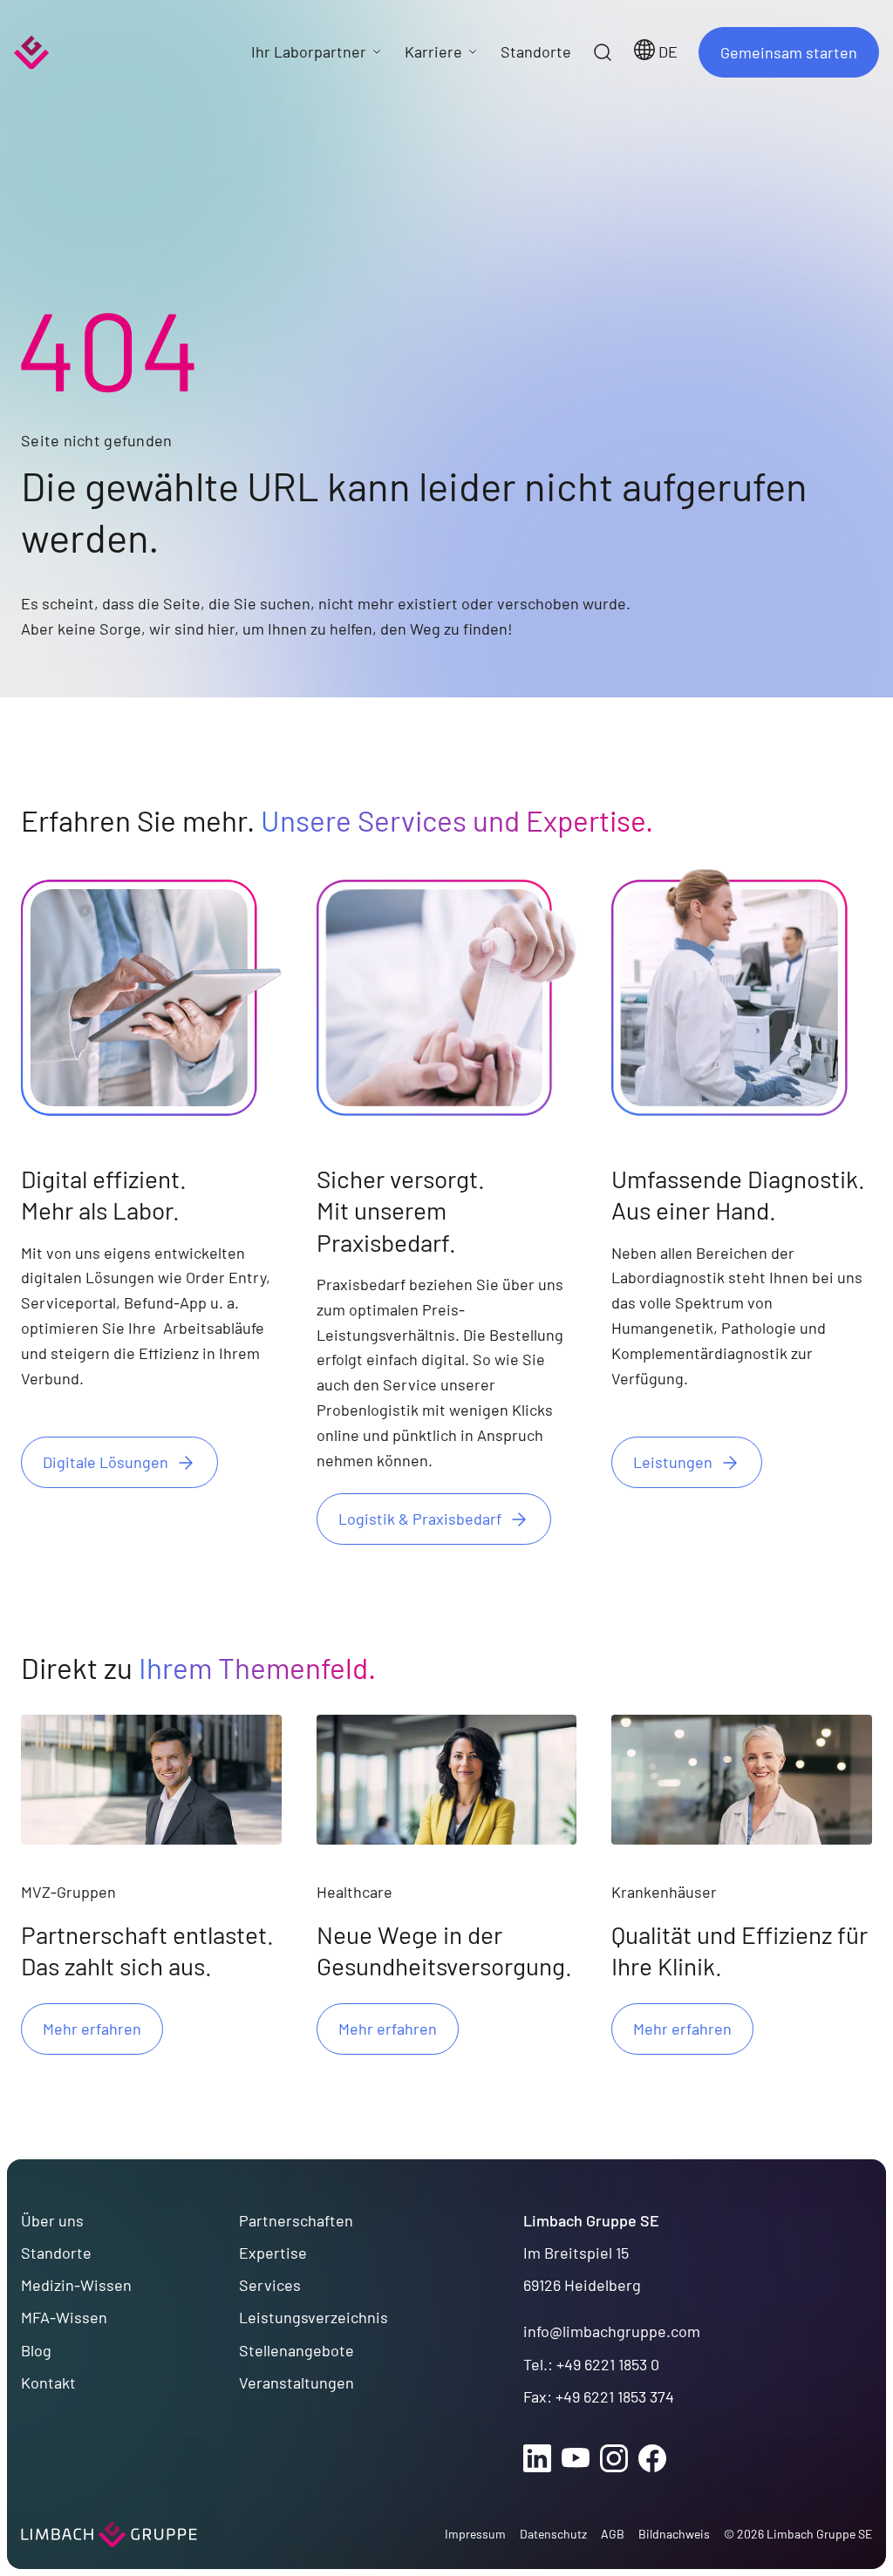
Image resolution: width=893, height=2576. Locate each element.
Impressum (475, 2534)
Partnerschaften (296, 2220)
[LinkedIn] (537, 2458)
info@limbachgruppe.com (612, 2331)
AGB (613, 2534)
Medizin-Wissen (76, 2285)
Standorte (56, 2253)
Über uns (52, 2220)
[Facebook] (652, 2458)
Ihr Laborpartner (309, 51)
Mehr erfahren (92, 2029)
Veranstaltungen (297, 2382)
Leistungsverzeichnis (314, 2317)
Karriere (433, 51)
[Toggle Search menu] (603, 53)
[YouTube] (576, 2458)
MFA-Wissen (64, 2317)
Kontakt (48, 2382)
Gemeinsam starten (789, 52)
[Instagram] (614, 2458)
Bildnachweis (674, 2534)
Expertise (273, 2253)
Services (270, 2285)
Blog (36, 2350)
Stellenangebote (297, 2350)
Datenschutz (553, 2534)
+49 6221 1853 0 (608, 2364)
